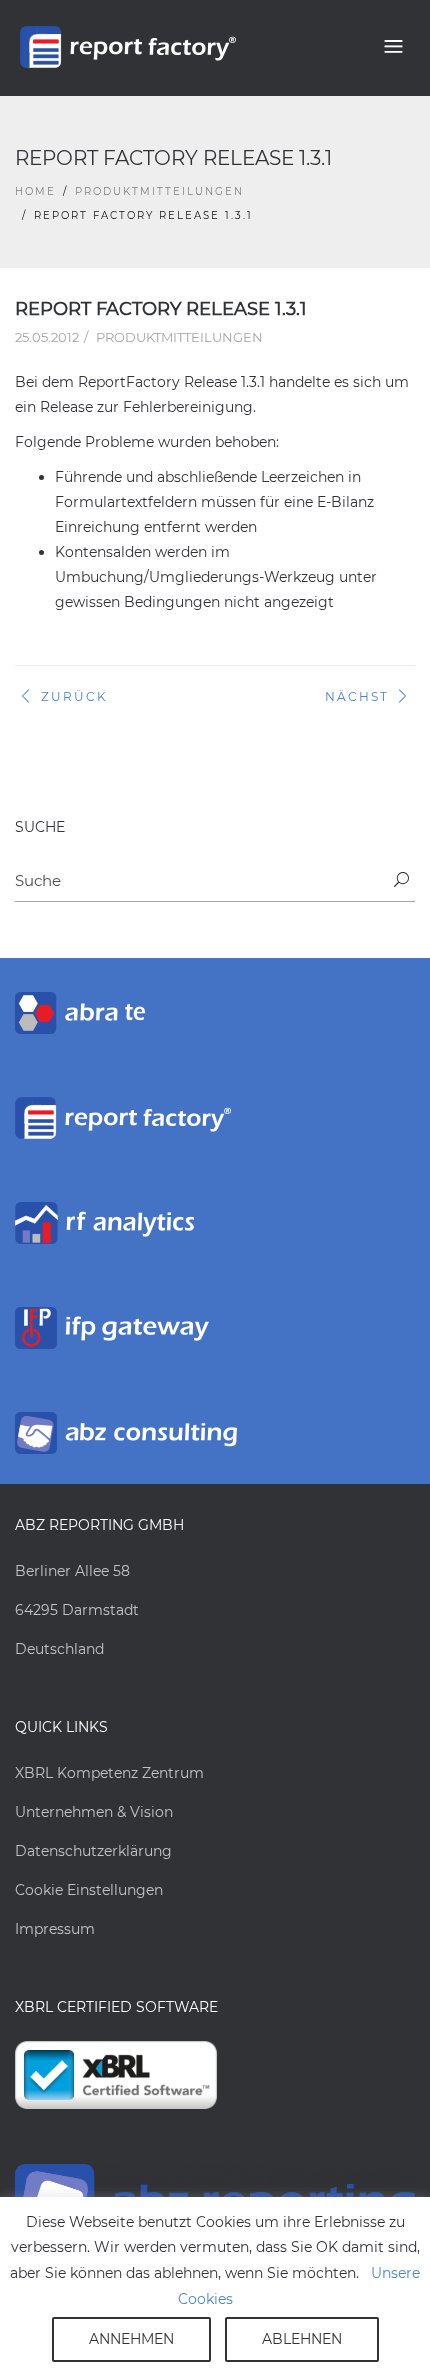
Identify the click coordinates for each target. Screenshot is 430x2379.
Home (35, 191)
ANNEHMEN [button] (131, 2339)
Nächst (357, 696)
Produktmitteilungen (159, 191)
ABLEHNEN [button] (302, 2339)
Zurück (74, 696)
